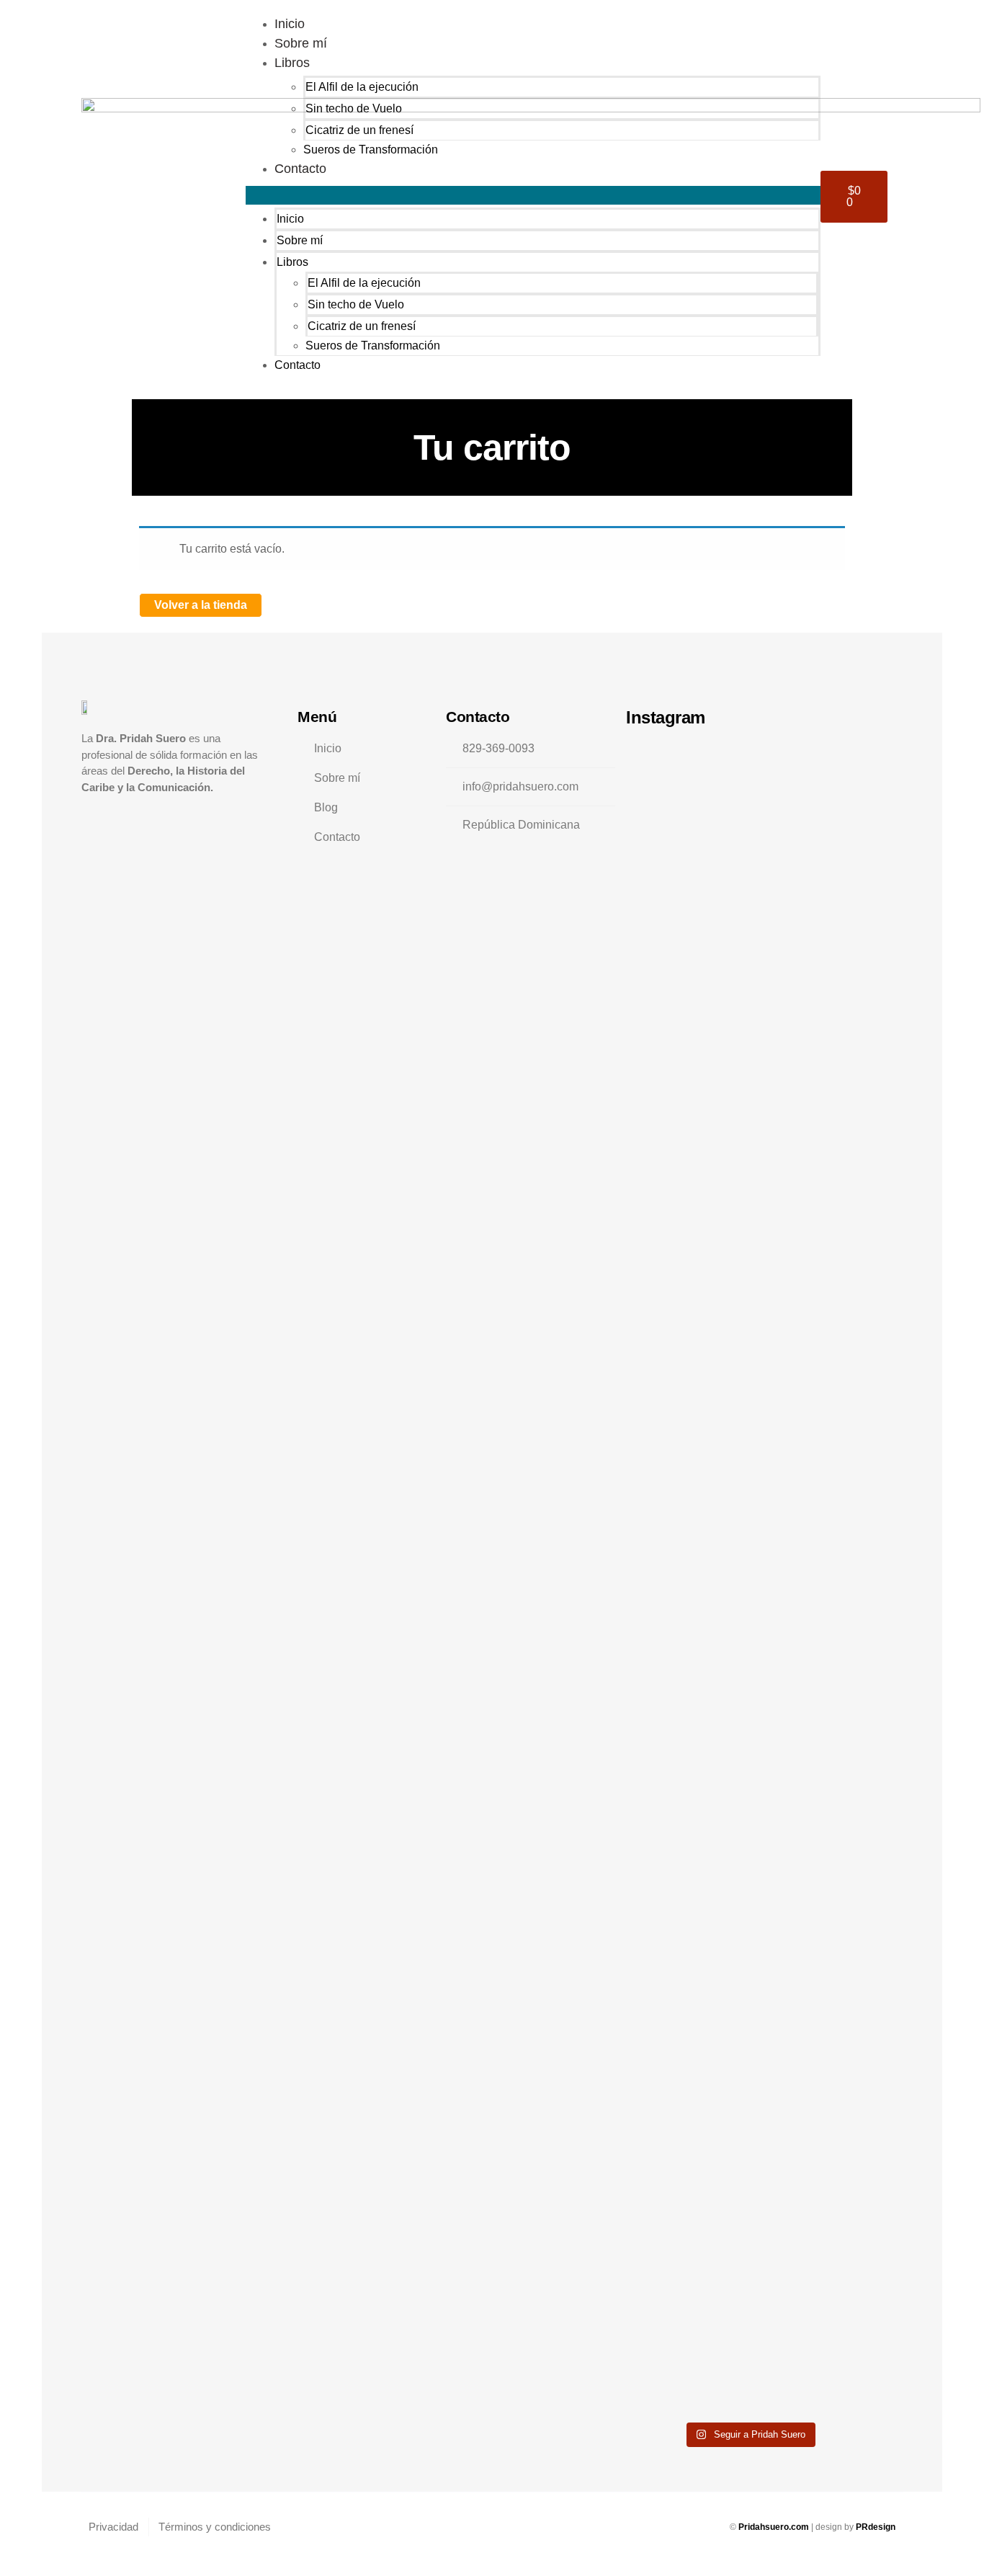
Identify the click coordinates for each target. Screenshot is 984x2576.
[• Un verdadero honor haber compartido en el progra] (749, 1577)
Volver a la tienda (201, 605)
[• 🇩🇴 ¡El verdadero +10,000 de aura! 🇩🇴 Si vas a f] (799, 1211)
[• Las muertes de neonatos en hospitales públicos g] (650, 1502)
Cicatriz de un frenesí (359, 130)
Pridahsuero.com (775, 2527)
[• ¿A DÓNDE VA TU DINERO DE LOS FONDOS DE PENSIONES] (848, 827)
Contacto (300, 169)
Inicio (290, 24)
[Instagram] (88, 816)
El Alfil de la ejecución (362, 87)
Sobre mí (301, 43)
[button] (533, 195)
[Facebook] (118, 816)
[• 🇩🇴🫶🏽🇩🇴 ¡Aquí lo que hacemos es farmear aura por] (700, 865)
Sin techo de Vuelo (354, 108)
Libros (292, 63)
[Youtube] (178, 816)
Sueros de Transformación (371, 150)
